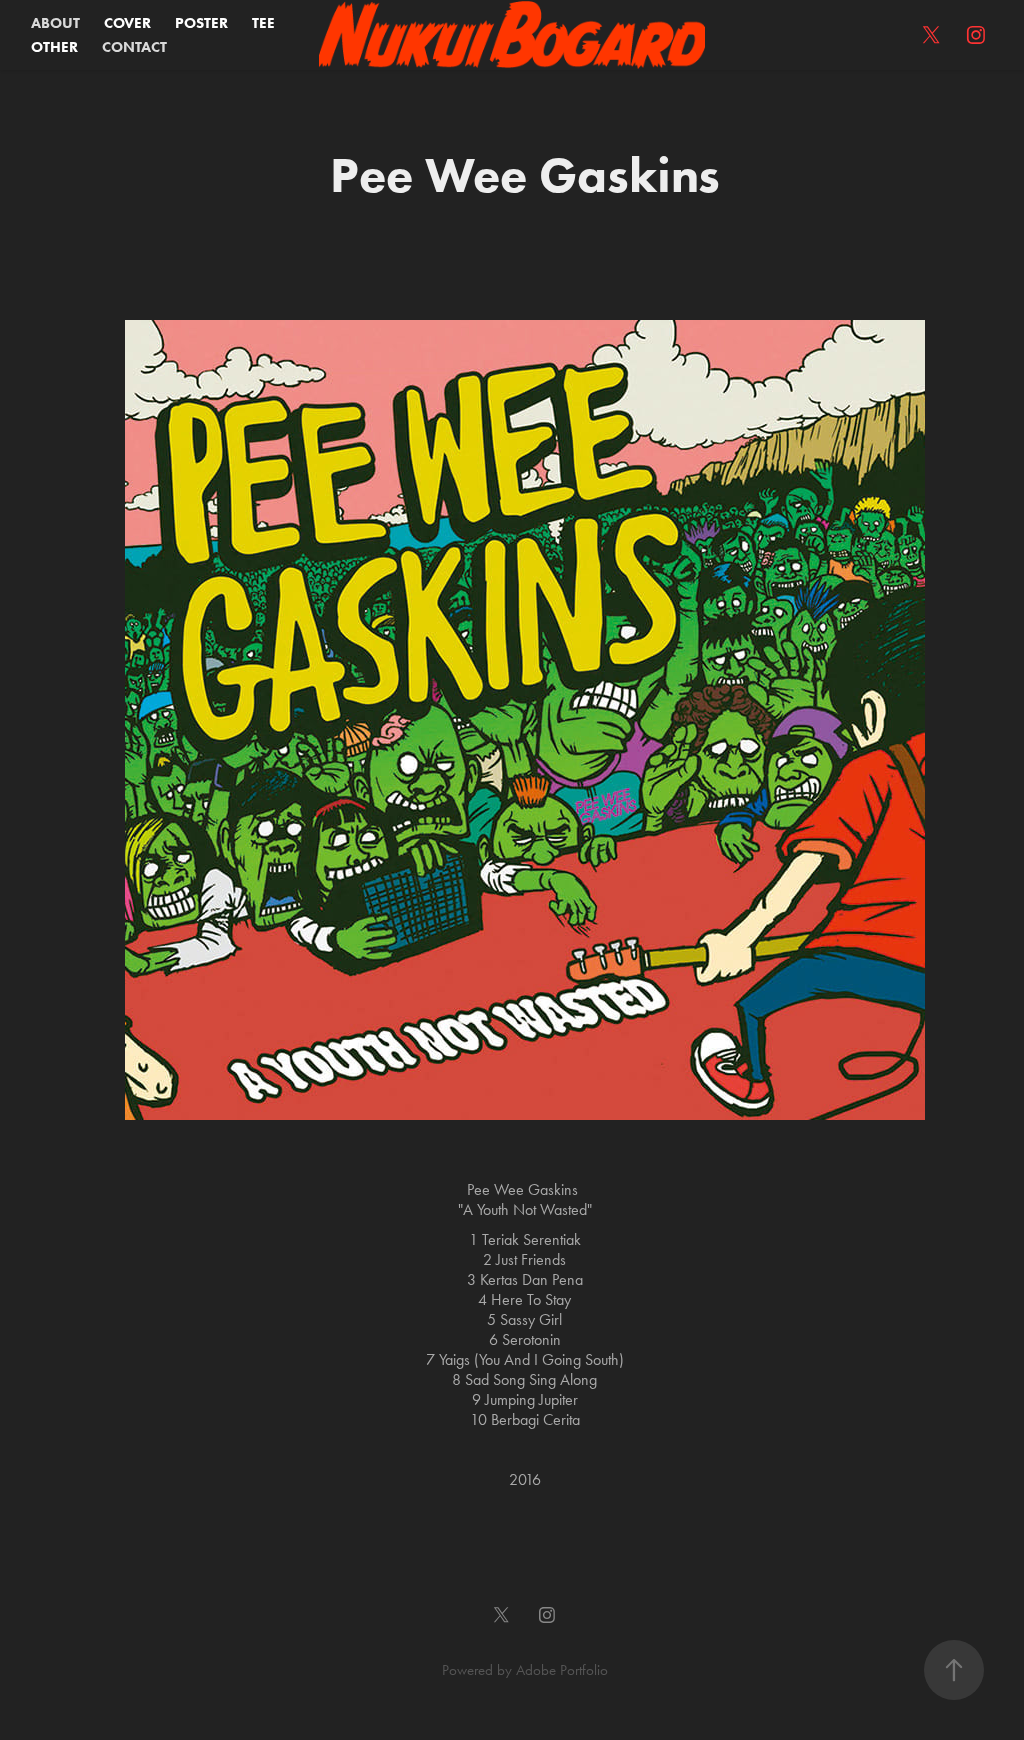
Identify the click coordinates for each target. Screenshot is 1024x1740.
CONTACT (134, 47)
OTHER (54, 47)
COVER (127, 23)
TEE (263, 23)
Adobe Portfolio (562, 1670)
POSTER (201, 23)
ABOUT (55, 23)
